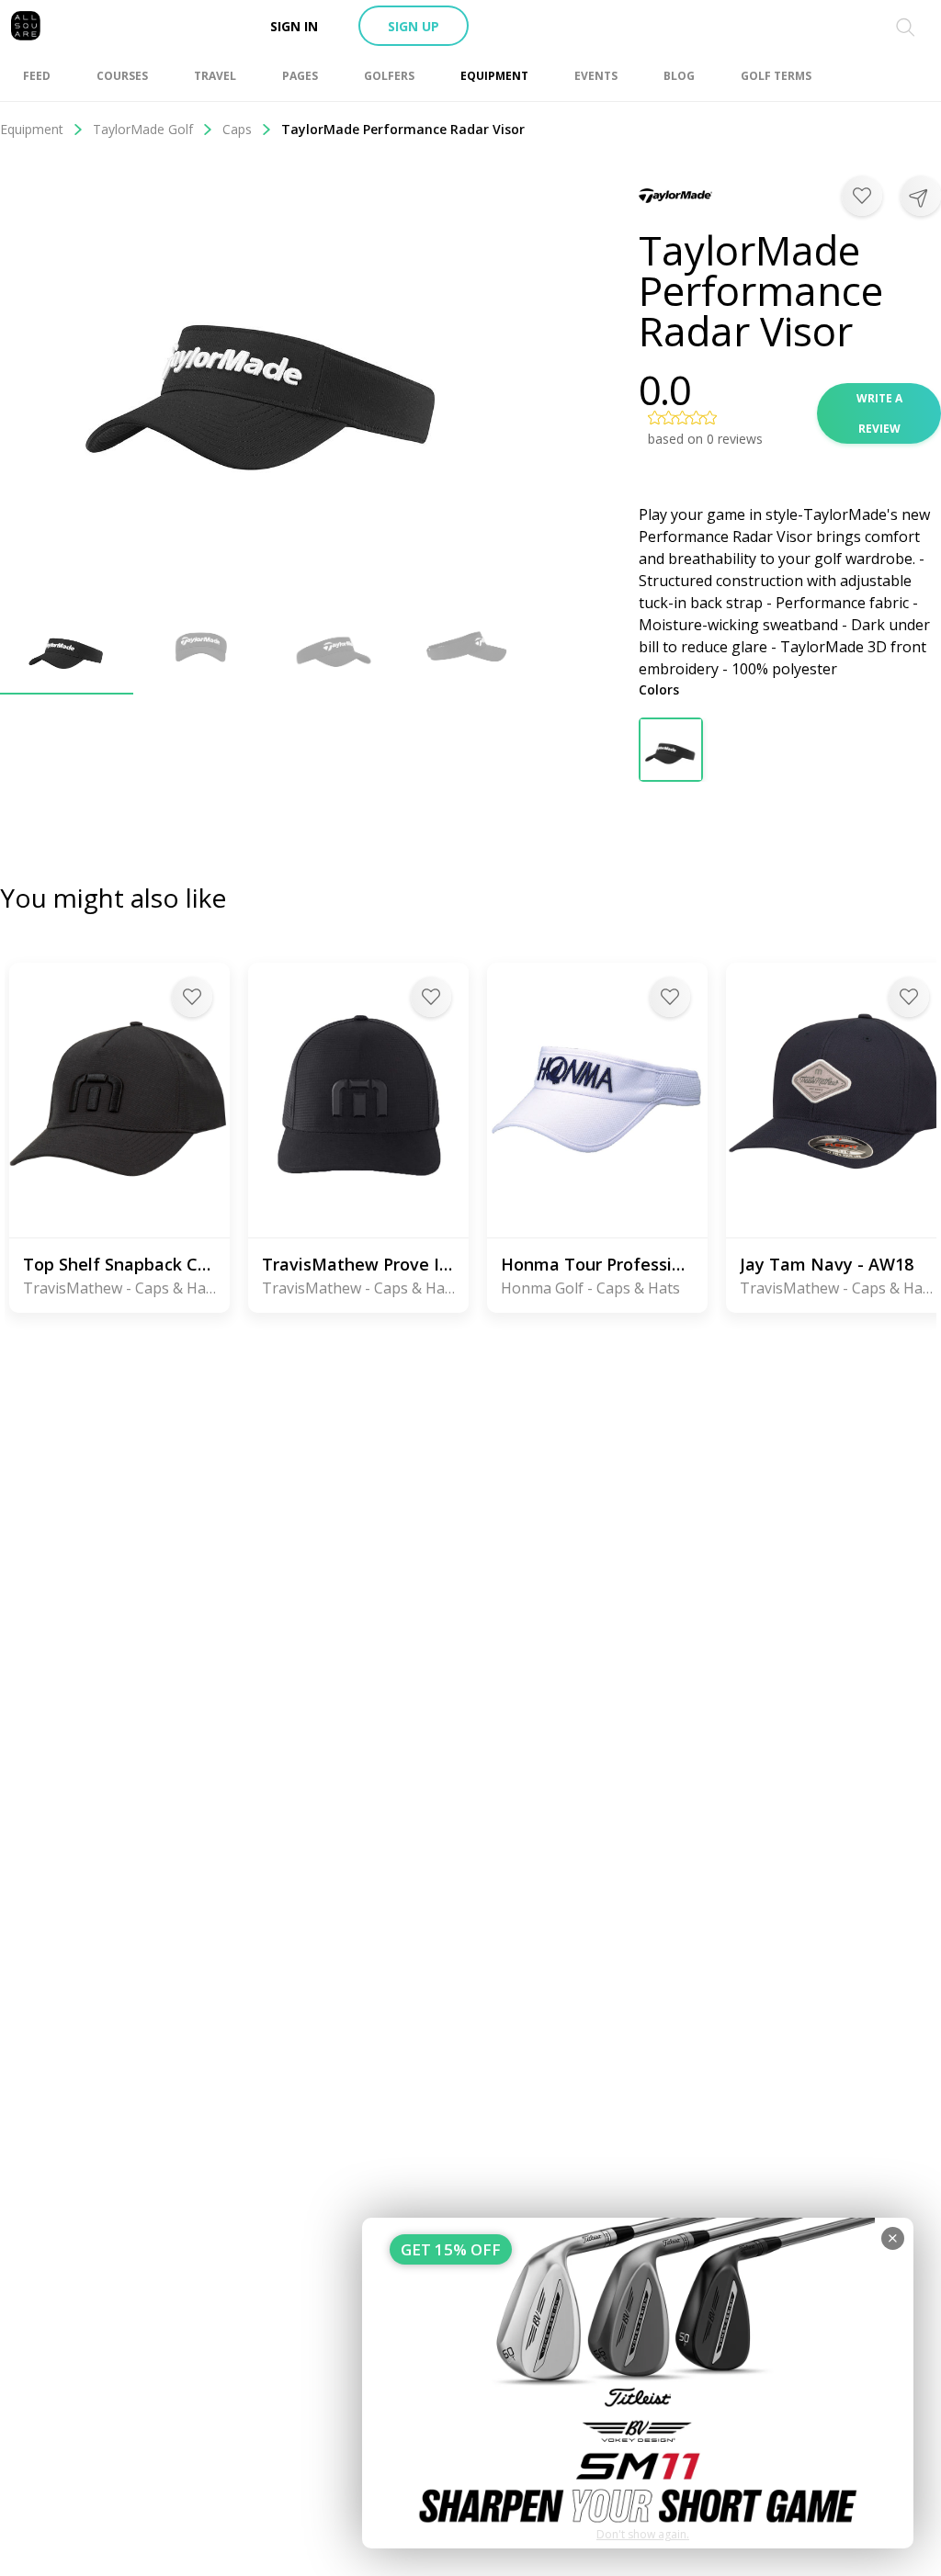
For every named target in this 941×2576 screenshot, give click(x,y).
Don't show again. (643, 2534)
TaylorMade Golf (143, 129)
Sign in (294, 26)
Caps (237, 129)
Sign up (414, 26)
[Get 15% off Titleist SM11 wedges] (638, 2383)
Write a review (879, 413)
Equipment (32, 129)
